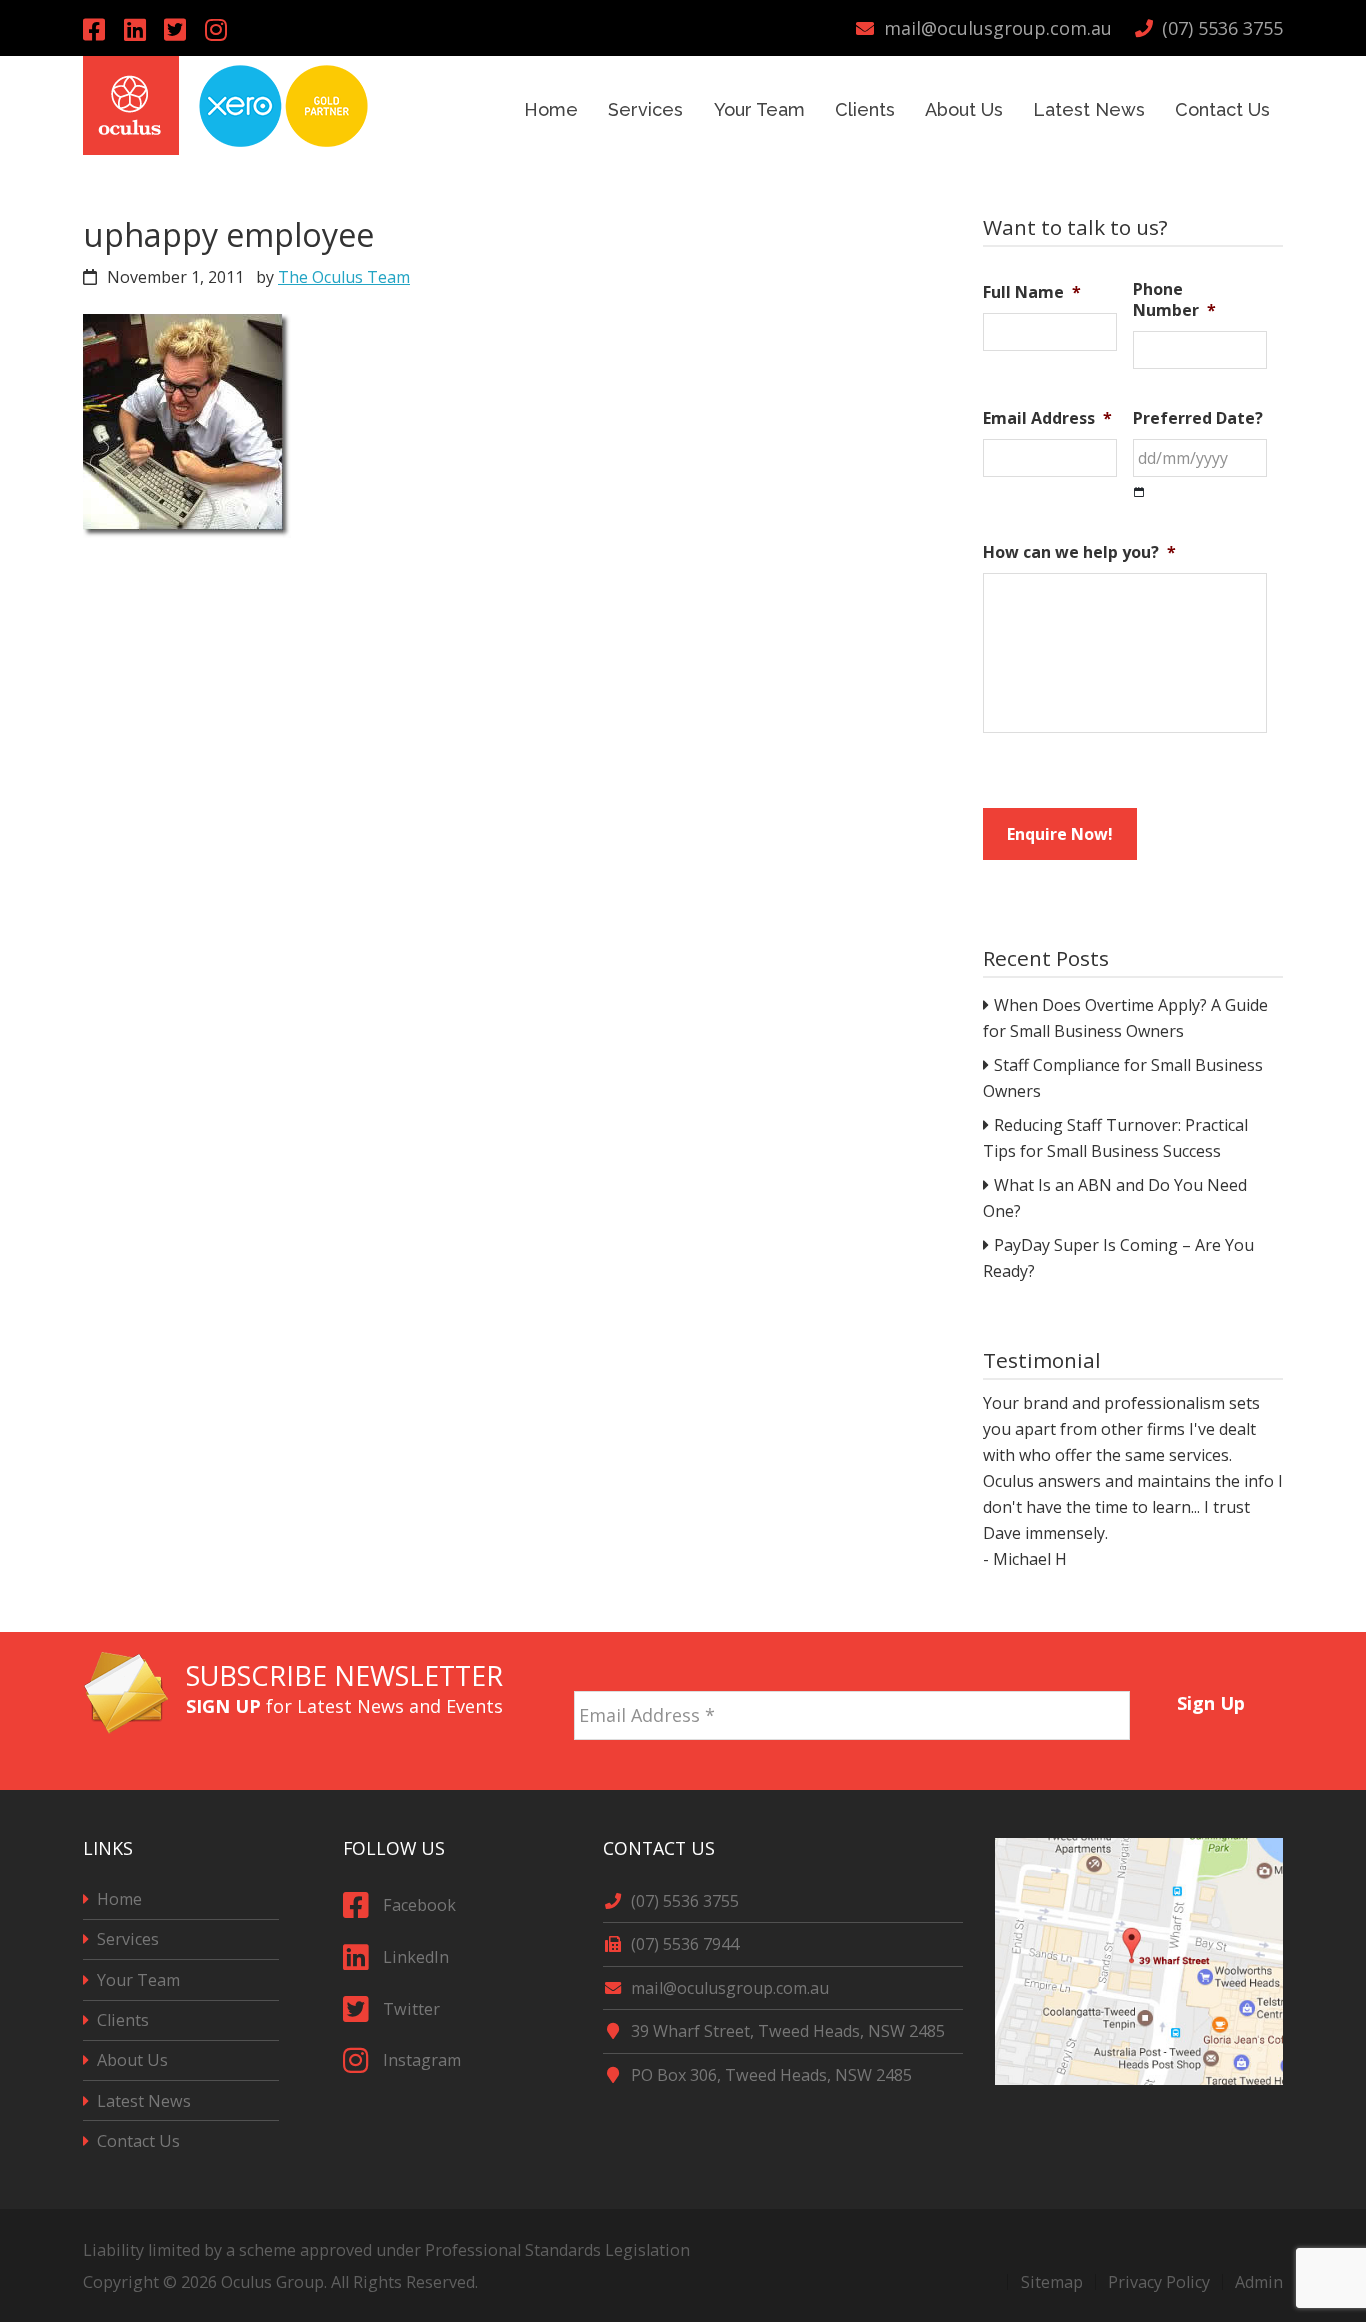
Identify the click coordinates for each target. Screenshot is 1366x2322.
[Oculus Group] (131, 148)
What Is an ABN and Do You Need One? (1115, 1198)
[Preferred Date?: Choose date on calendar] (1139, 492)
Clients (123, 2020)
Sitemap (1051, 2282)
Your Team (138, 1980)
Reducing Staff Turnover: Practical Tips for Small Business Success (1115, 1138)
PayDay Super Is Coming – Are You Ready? (1118, 1258)
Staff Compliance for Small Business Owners (1123, 1078)
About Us (132, 2060)
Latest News (144, 2101)
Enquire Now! (1060, 834)
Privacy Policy (1159, 2282)
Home (119, 1899)
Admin (1259, 2282)
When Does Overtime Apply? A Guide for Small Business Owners (1125, 1018)
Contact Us (138, 2141)
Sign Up (1211, 1703)
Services (128, 1939)
